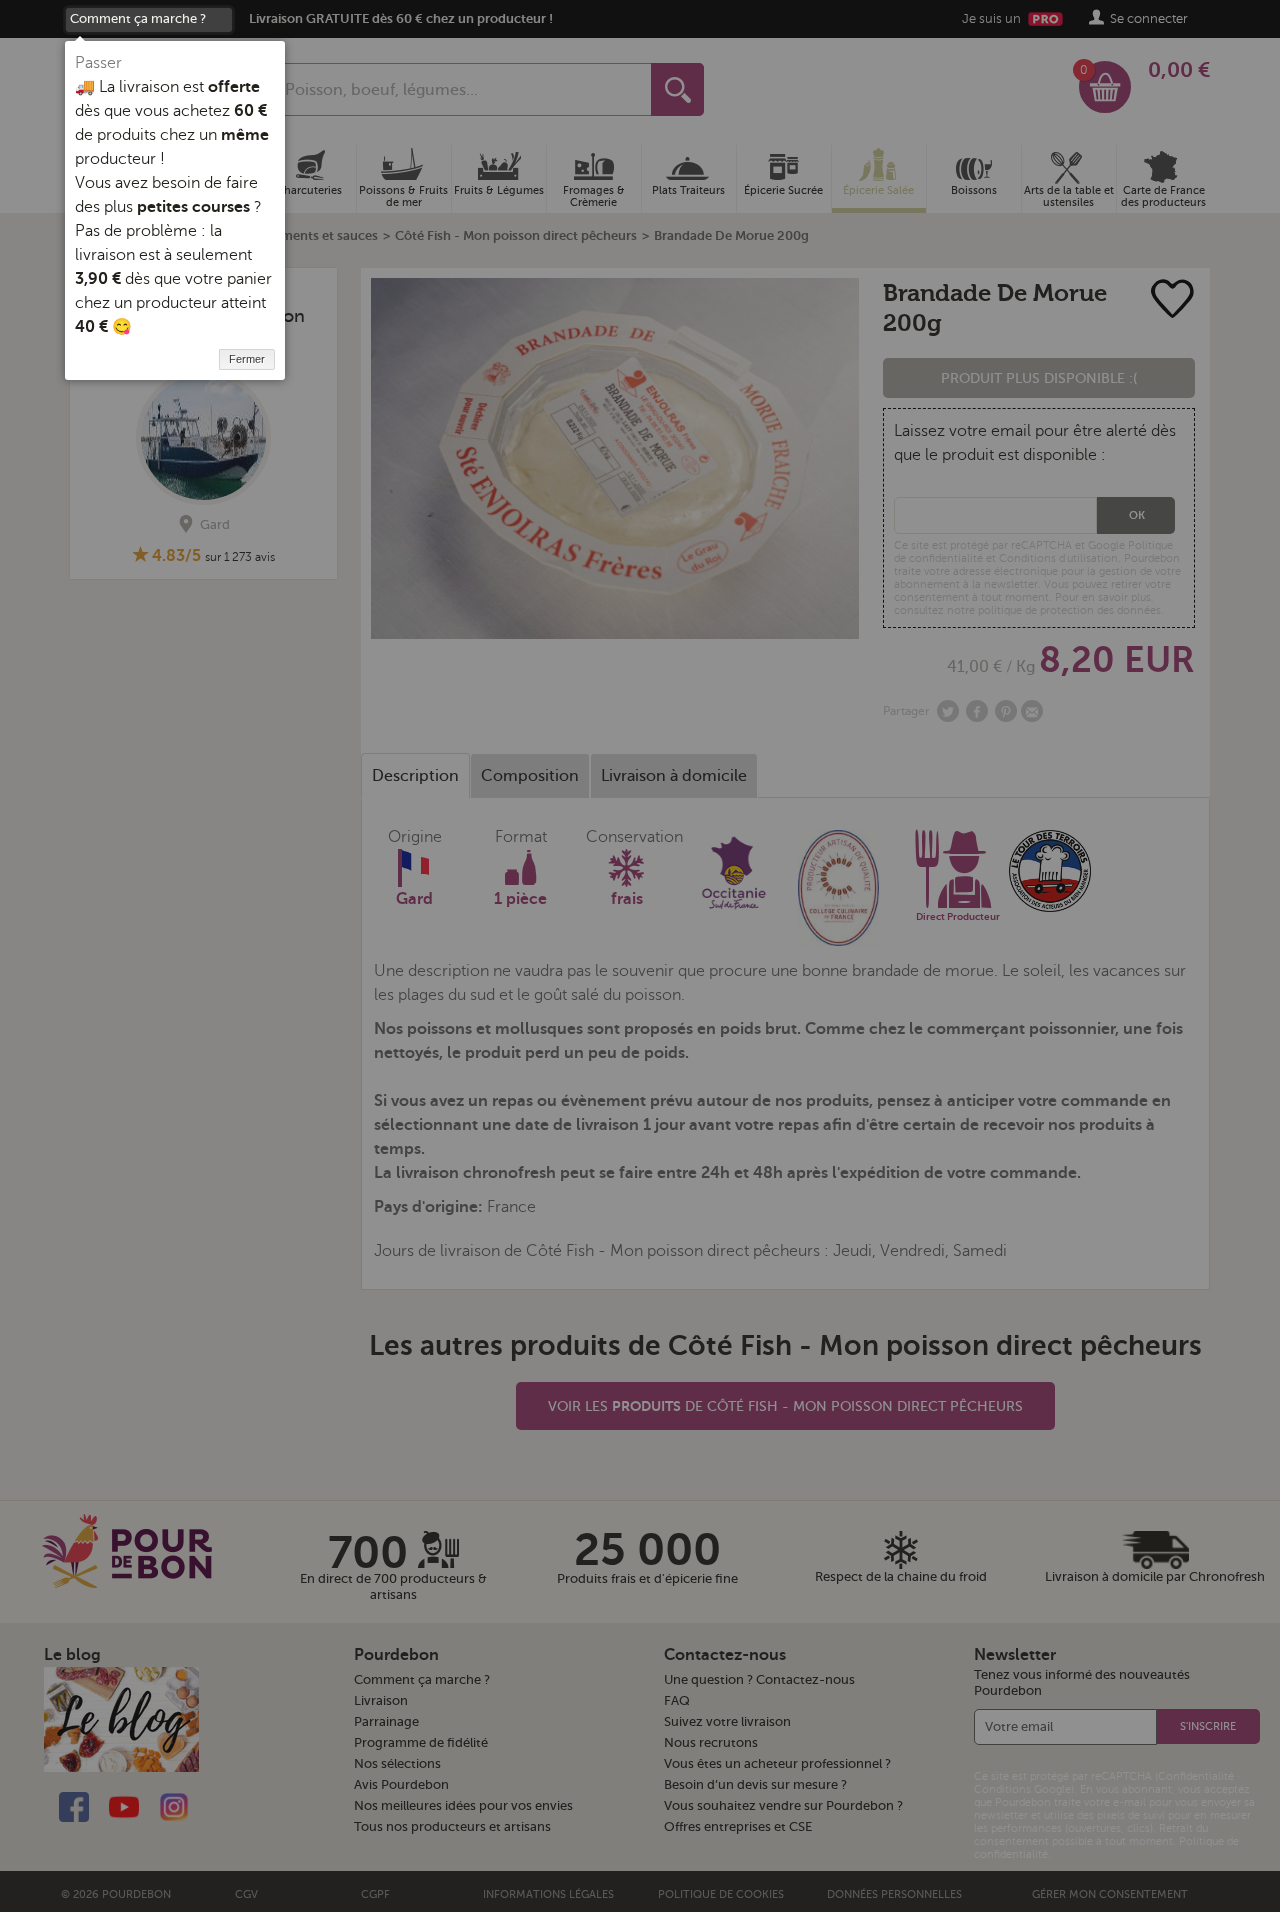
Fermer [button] (247, 359)
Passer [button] (98, 63)
